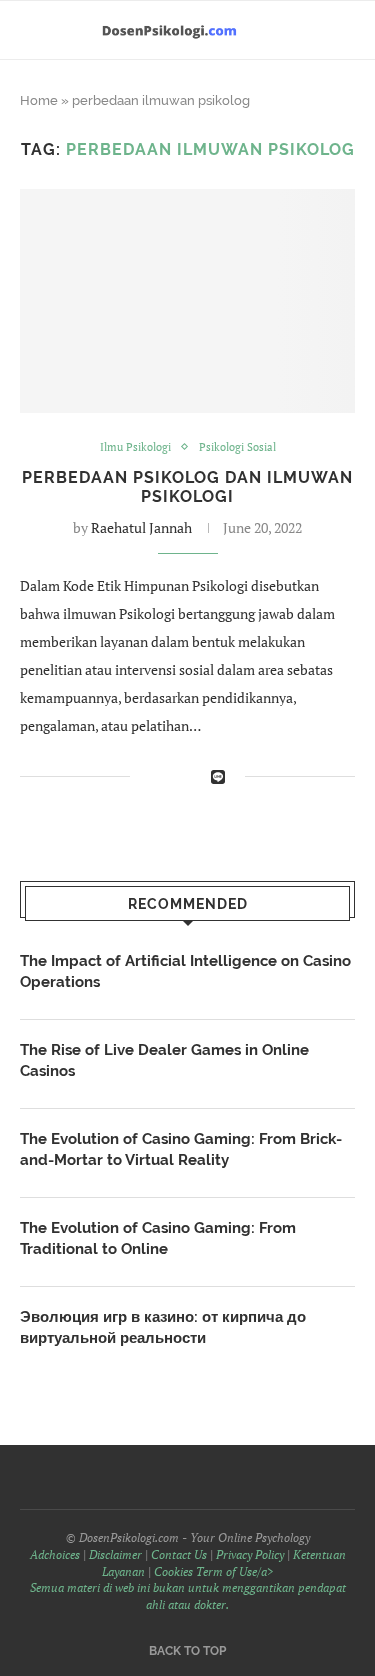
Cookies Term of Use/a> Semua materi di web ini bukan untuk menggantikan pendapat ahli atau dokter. (188, 1588)
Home (39, 100)
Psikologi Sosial (237, 447)
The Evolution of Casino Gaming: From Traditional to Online (158, 1238)
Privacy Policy (250, 1554)
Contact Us (179, 1554)
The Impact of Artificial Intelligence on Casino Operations (185, 971)
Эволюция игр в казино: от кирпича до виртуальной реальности (163, 1327)
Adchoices (55, 1554)
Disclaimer (115, 1554)
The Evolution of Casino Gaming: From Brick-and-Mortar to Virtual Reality (181, 1149)
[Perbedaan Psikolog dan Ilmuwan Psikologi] (187, 300)
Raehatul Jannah (141, 527)
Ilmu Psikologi (135, 447)
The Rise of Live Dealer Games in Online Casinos (164, 1060)
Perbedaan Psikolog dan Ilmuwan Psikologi (187, 487)
